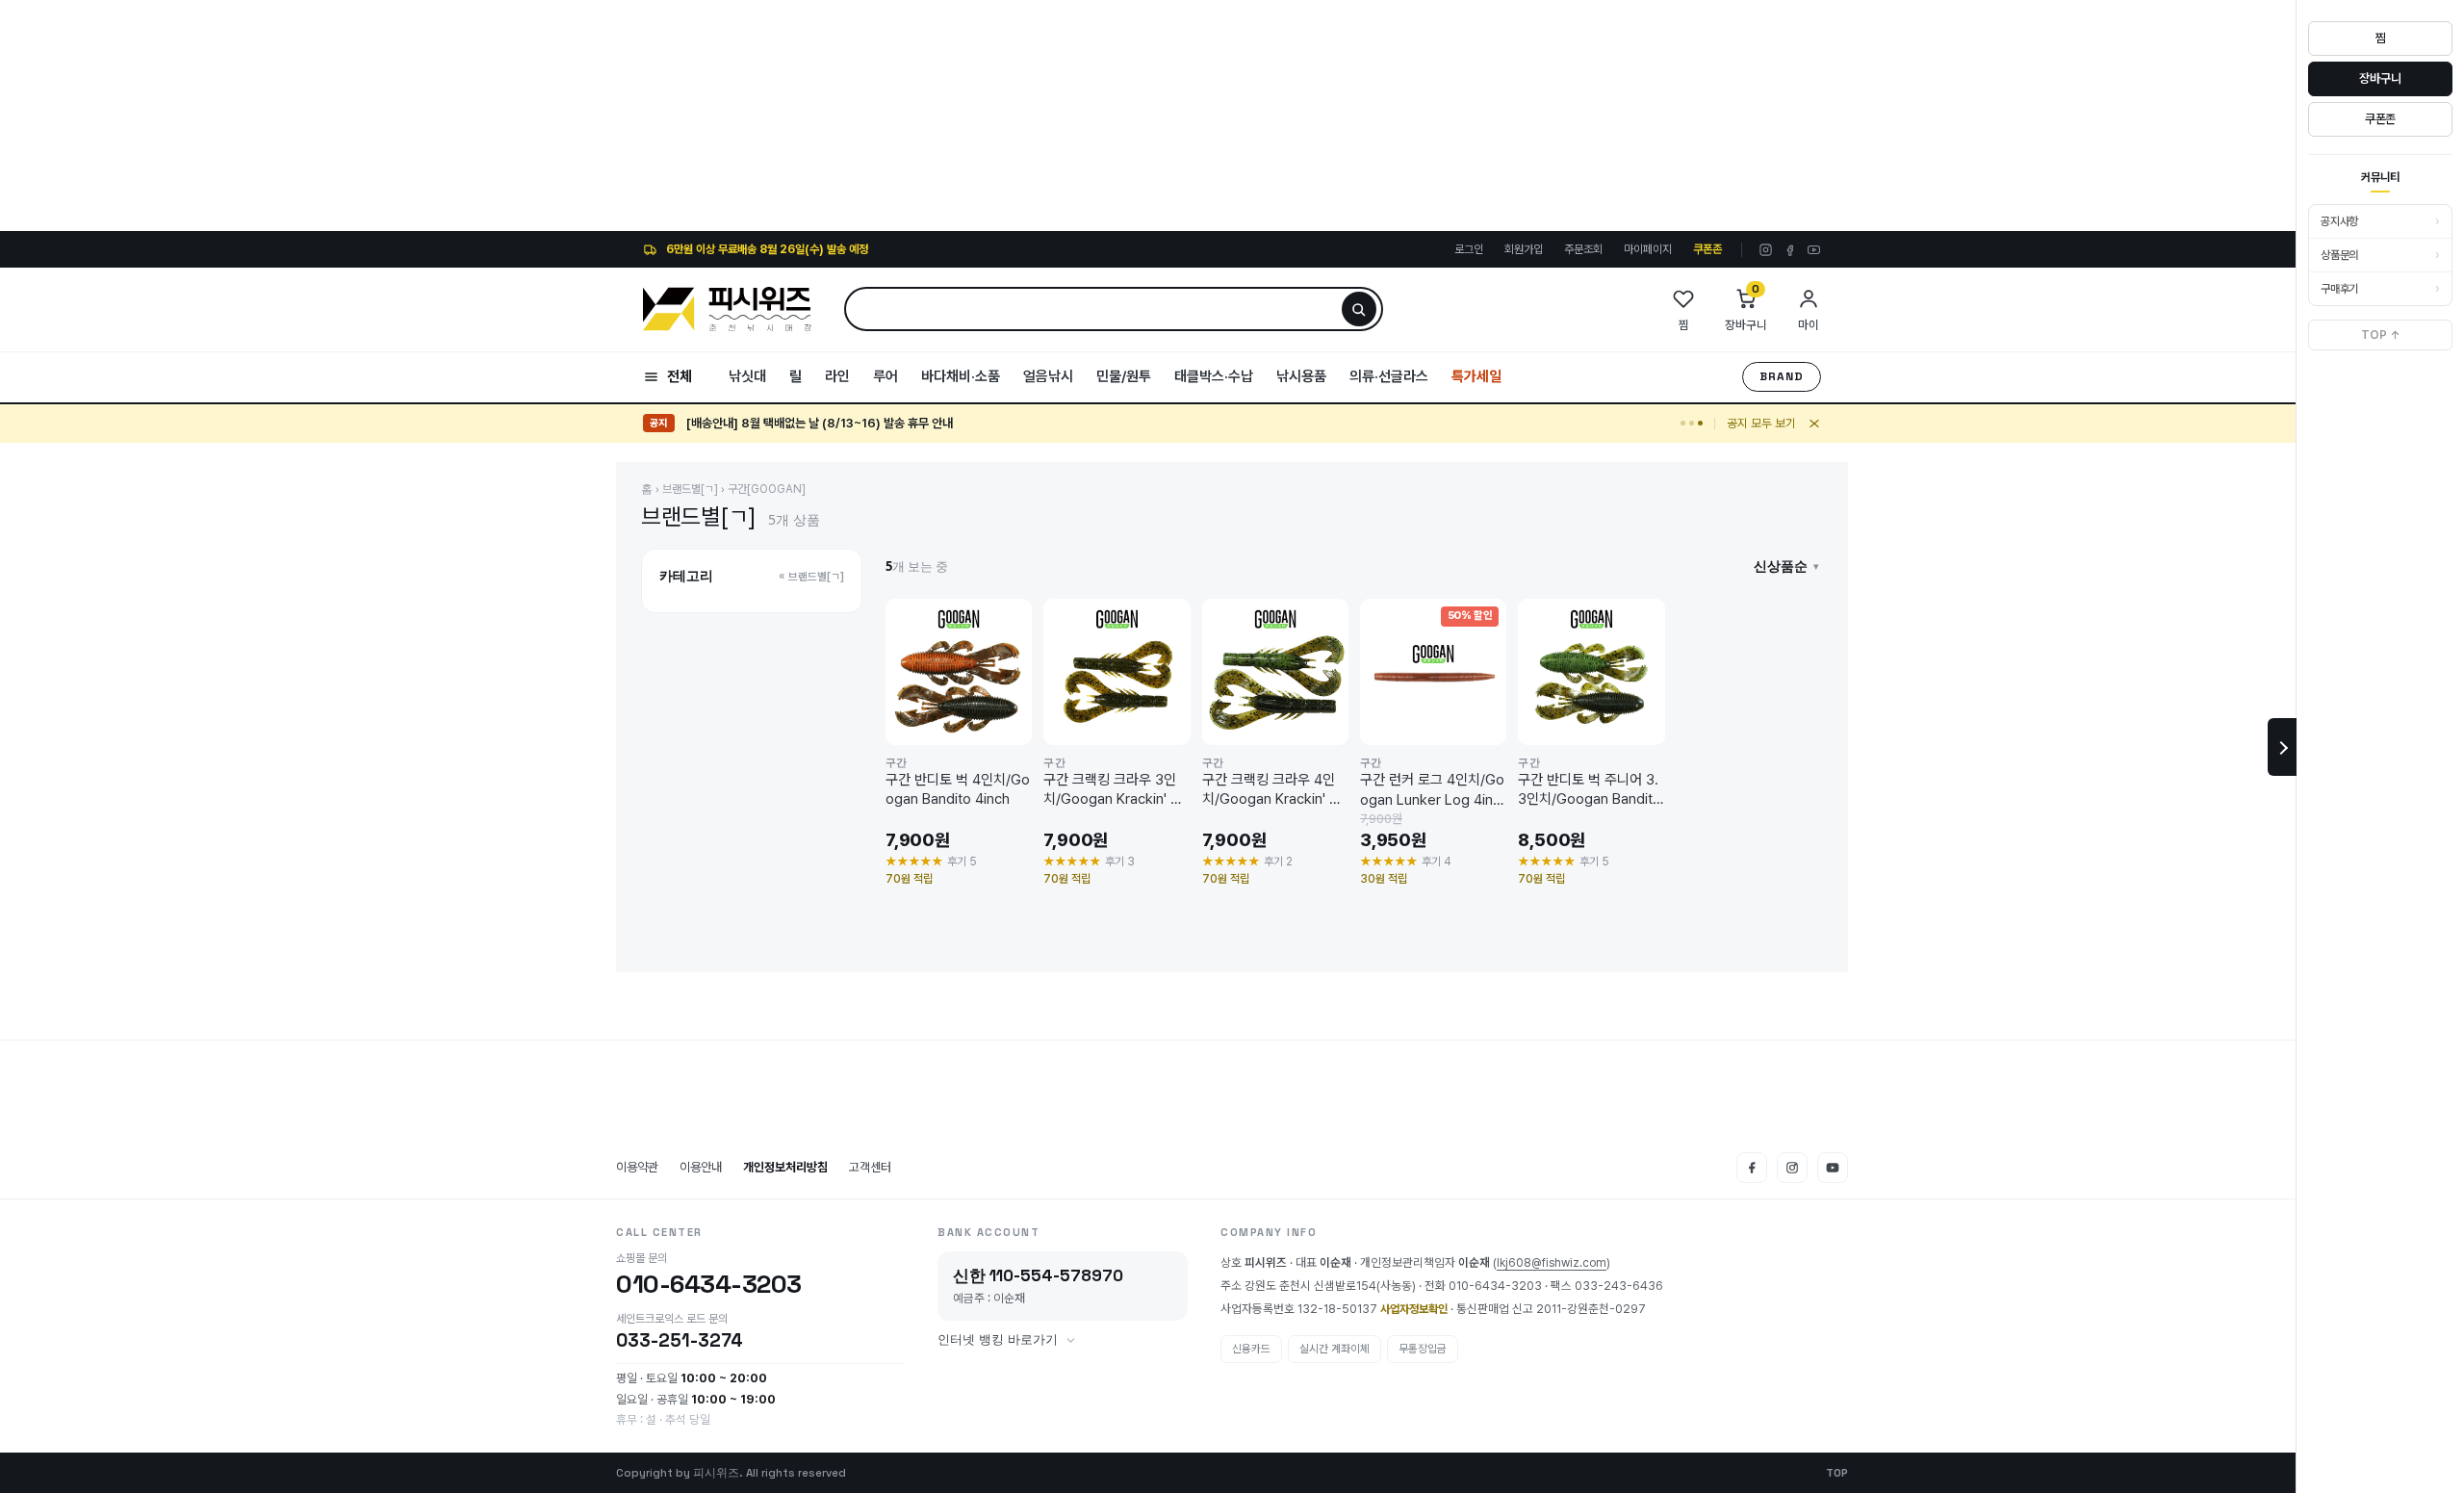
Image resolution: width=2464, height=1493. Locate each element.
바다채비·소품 (961, 376)
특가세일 (1476, 376)
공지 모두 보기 (1761, 423)
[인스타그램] (1766, 250)
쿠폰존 (1707, 249)
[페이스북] (1790, 250)
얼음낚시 (1048, 376)
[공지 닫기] (1814, 424)
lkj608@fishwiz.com (1552, 1263)
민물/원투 (1124, 376)
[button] (1786, 566)
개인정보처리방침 (785, 1167)
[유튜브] (1814, 250)
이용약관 (637, 1167)
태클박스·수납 (1214, 376)
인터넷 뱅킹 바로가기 (998, 1340)
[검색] (1359, 309)
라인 (837, 376)
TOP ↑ (2381, 335)
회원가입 (1524, 249)
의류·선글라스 (1389, 376)
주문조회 (1583, 249)
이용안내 (701, 1167)
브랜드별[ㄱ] (690, 489)
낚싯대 (747, 376)
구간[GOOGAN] (767, 489)
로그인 (1469, 249)
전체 (680, 376)
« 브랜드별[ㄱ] (811, 577)
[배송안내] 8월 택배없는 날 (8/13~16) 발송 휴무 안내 (820, 412)
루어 (885, 376)
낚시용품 (1301, 376)
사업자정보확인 (1414, 1309)
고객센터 (870, 1167)
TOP (1837, 1473)
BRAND (1782, 376)
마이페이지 (1648, 249)
